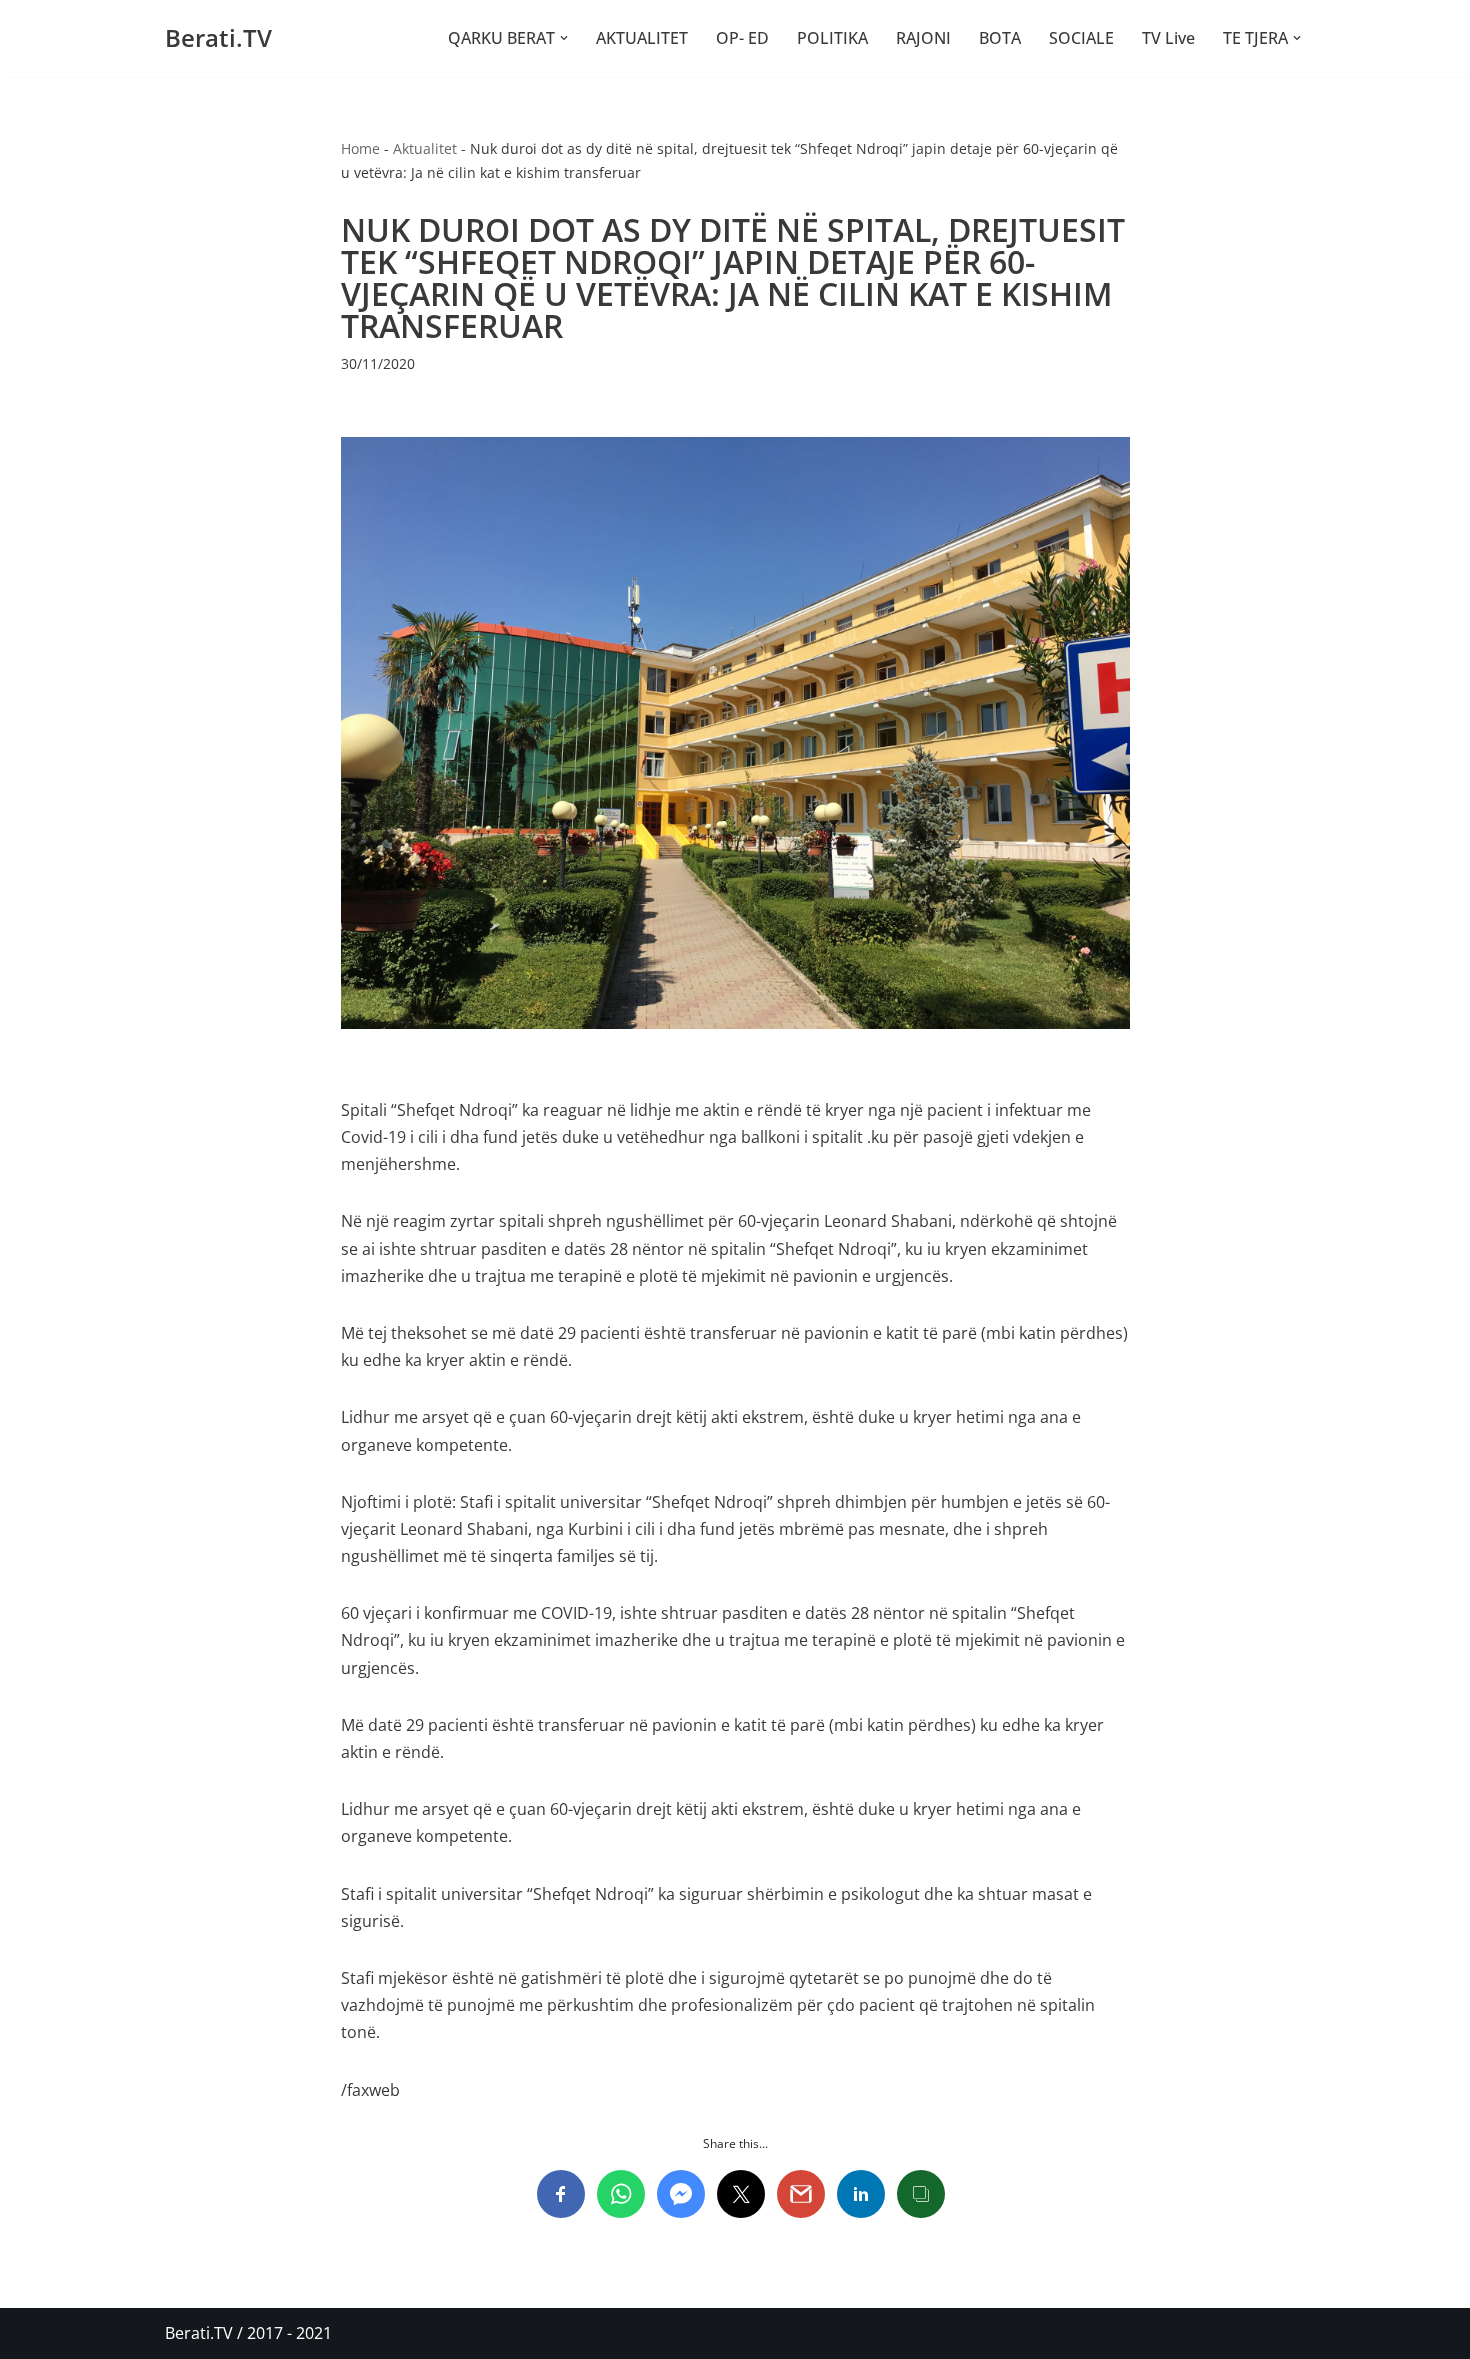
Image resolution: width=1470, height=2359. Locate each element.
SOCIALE (1081, 38)
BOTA (1000, 38)
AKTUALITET (642, 38)
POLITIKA (832, 38)
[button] (564, 38)
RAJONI (923, 38)
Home (360, 148)
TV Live (1168, 38)
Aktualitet (425, 148)
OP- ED (742, 38)
